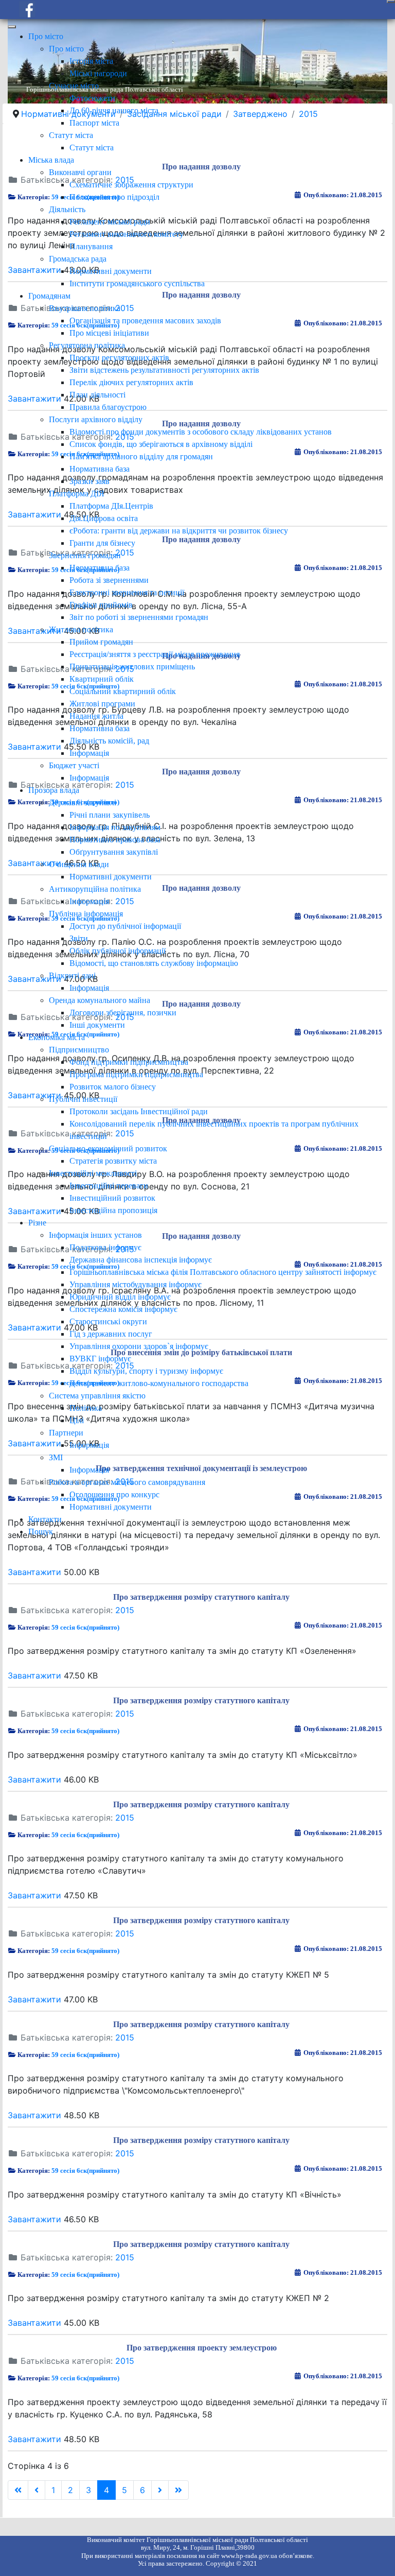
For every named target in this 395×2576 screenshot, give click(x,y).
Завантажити (34, 1572)
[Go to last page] (178, 2490)
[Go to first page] (18, 2490)
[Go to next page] (160, 2490)
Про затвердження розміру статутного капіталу (201, 1597)
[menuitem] (46, 36)
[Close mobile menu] (12, 27)
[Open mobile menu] (391, 2)
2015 (125, 1610)
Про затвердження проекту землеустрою (202, 2348)
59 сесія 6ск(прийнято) (85, 1627)
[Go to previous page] (37, 2490)
